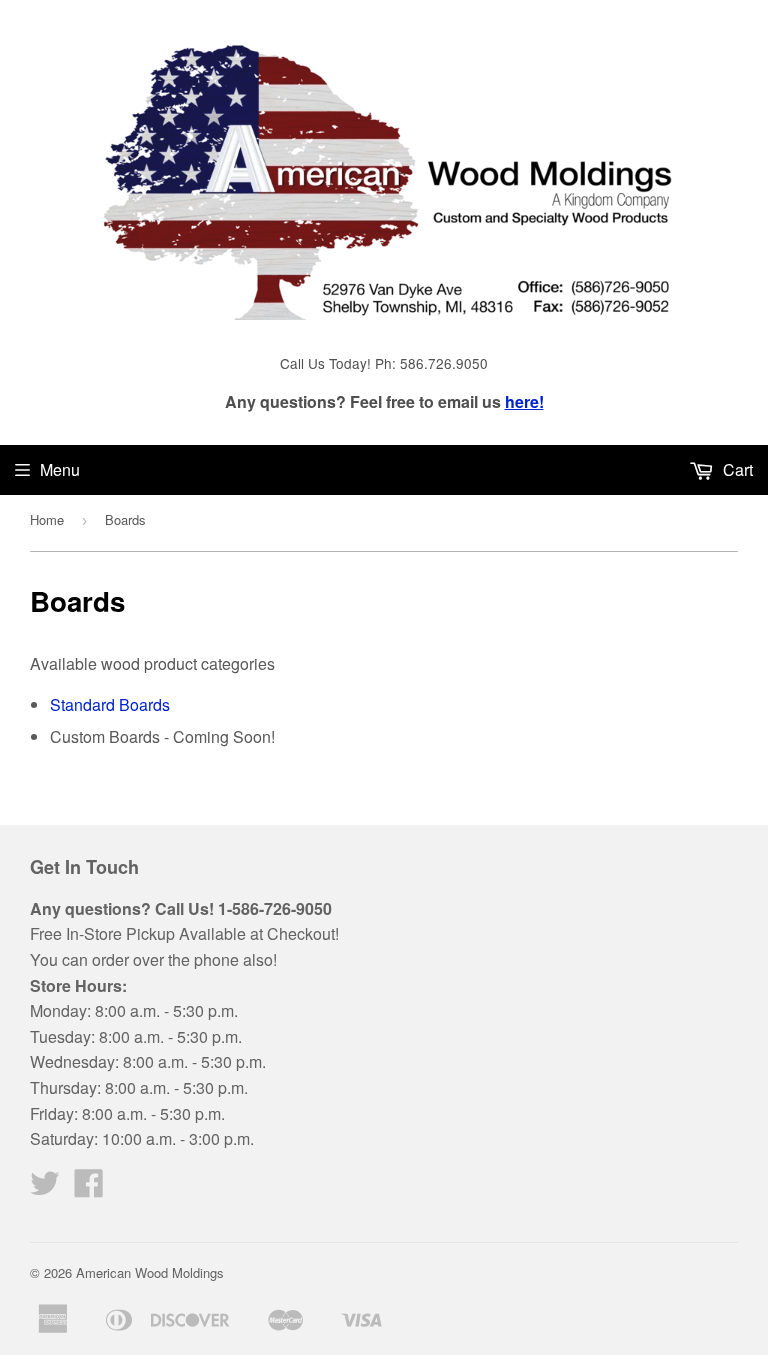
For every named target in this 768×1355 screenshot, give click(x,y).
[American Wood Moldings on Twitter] (45, 1188)
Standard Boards (110, 704)
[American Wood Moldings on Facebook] (89, 1188)
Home (47, 519)
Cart (736, 469)
